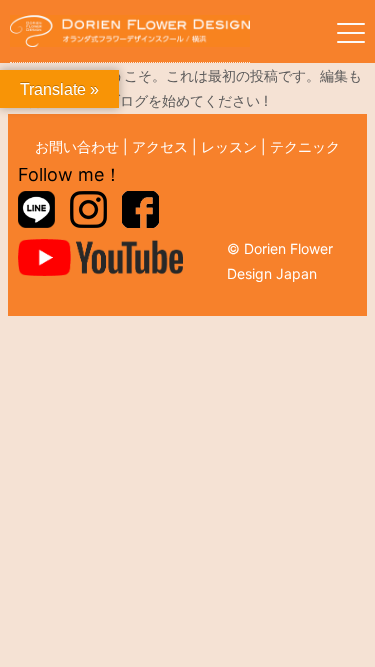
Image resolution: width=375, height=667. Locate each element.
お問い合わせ (77, 146)
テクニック (305, 146)
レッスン (229, 146)
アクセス (160, 146)
